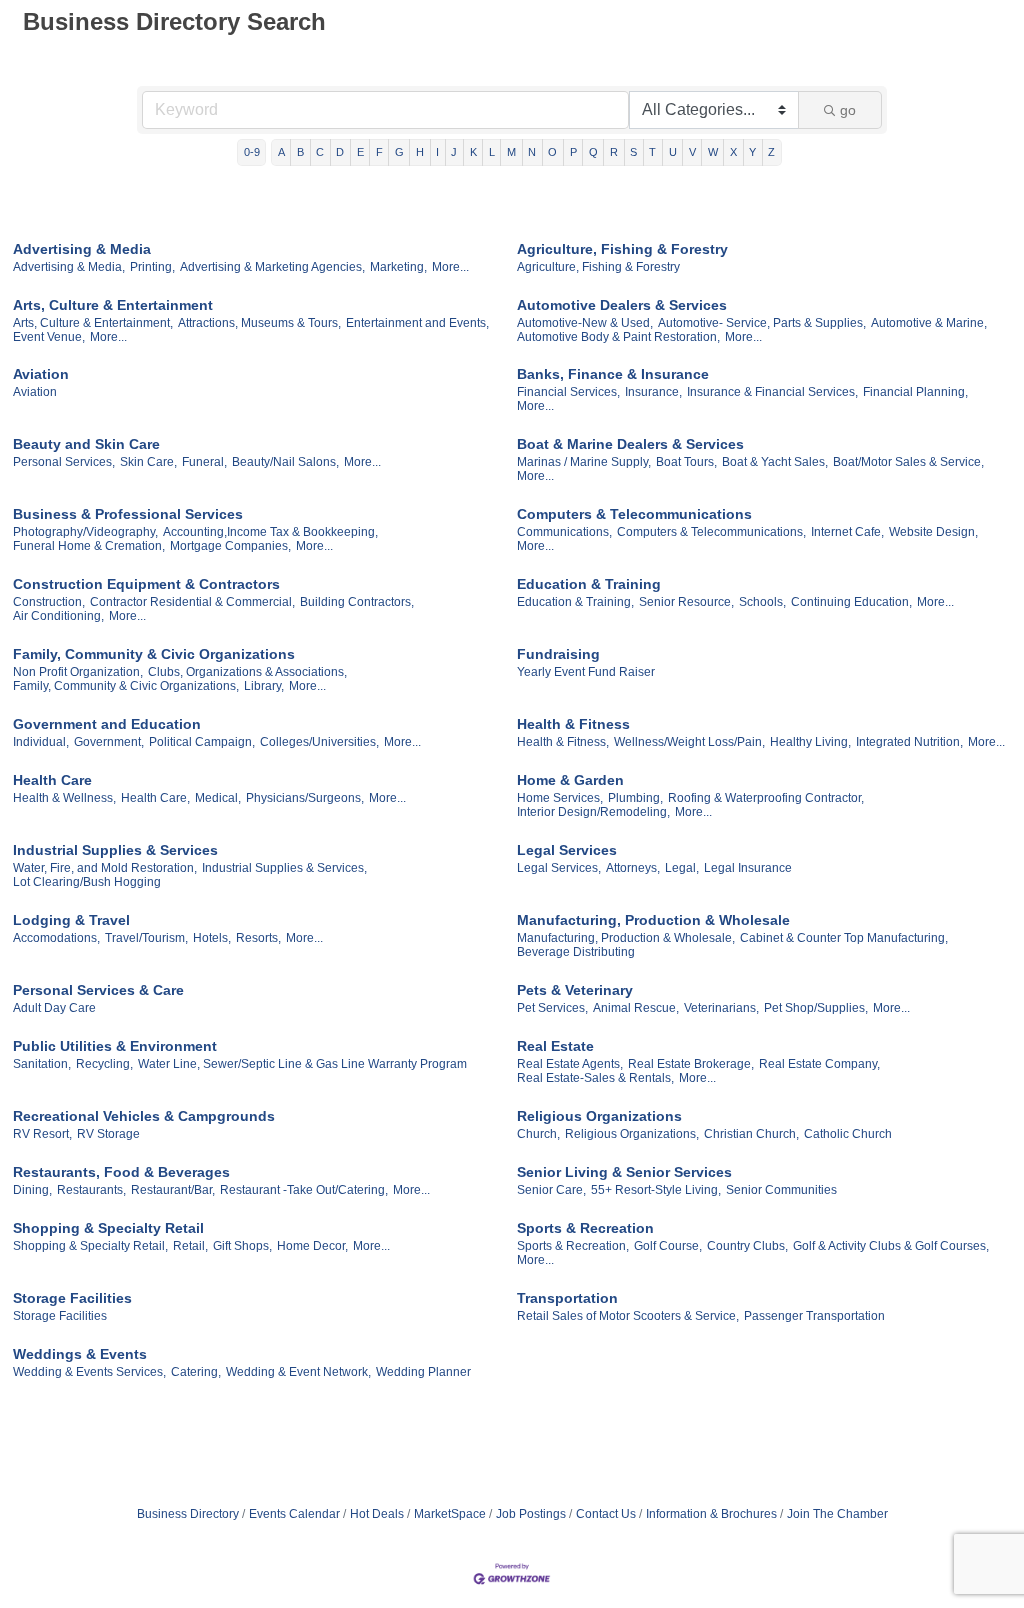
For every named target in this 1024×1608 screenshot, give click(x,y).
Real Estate (555, 1046)
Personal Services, (64, 462)
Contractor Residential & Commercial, (192, 602)
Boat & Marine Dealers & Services (630, 444)
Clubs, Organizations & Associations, (247, 672)
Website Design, (933, 532)
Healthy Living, (810, 742)
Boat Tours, (686, 462)
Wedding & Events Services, (89, 1372)
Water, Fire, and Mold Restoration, (105, 868)
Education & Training (589, 584)
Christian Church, (751, 1134)
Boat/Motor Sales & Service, (908, 462)
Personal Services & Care (98, 990)
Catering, (196, 1372)
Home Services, (560, 798)
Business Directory (188, 1514)
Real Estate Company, (819, 1064)
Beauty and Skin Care (86, 444)
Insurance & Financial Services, (772, 392)
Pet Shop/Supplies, (816, 1008)
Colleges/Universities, (319, 742)
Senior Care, (551, 1190)
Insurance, (653, 392)
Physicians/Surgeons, (305, 798)
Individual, (41, 742)
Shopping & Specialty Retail (108, 1228)
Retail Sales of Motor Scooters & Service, (628, 1316)
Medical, (218, 798)
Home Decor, (312, 1246)
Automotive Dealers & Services (622, 305)
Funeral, (204, 462)
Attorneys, (633, 868)
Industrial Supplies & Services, (284, 868)
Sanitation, (42, 1064)
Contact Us (606, 1514)
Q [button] (593, 152)
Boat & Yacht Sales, (775, 462)
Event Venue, (49, 337)
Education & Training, (575, 602)
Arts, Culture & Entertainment (113, 305)
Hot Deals (377, 1514)
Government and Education (107, 724)
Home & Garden (570, 780)
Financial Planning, (915, 392)
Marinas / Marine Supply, (584, 462)
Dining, (32, 1190)
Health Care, (155, 798)
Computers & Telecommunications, (711, 532)
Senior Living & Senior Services (624, 1172)
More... (450, 267)
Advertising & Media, (69, 267)
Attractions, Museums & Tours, (259, 323)
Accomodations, (56, 938)
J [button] (454, 152)
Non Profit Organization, (78, 672)
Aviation (41, 374)
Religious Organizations (599, 1116)
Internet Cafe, (847, 532)
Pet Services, (552, 1008)
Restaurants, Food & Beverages (121, 1172)
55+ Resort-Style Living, (656, 1190)
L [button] (492, 152)
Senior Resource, (686, 602)
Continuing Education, (851, 602)
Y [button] (752, 152)
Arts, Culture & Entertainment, (93, 323)
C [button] (320, 152)
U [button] (673, 152)
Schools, (762, 602)
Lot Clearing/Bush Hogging (87, 882)
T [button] (652, 152)
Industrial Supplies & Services (115, 850)
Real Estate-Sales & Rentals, (595, 1078)
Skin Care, (148, 462)
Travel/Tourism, (146, 938)
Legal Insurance (748, 868)
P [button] (573, 152)
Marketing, (398, 267)
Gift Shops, (242, 1246)
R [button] (614, 152)
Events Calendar (294, 1514)
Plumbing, (635, 798)
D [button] (340, 152)
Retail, (190, 1246)
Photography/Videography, (85, 532)
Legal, (682, 868)
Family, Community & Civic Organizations (154, 654)
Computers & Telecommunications (634, 514)
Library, (264, 686)
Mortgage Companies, (230, 546)
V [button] (692, 152)
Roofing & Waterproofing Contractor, (766, 798)
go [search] (848, 110)
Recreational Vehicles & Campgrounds (144, 1116)
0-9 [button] (252, 152)
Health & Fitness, (563, 742)
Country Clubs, (747, 1246)
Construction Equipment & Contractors (146, 584)
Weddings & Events (80, 1354)
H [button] (420, 152)
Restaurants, (91, 1190)
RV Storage (108, 1134)
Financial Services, (568, 392)
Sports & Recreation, (573, 1246)
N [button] (532, 152)
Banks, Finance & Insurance (613, 374)
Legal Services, (559, 868)
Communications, (564, 532)
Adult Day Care (54, 1008)
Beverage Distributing (576, 952)
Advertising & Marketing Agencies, (272, 267)
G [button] (399, 152)
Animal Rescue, (636, 1008)
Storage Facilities (72, 1298)
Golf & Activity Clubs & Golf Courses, (891, 1246)
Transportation (567, 1298)
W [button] (713, 152)
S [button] (633, 152)
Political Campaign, (202, 742)
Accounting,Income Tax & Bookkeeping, (270, 532)
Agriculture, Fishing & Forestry (622, 249)
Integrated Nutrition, (909, 742)
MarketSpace (450, 1514)
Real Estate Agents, (570, 1064)
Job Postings (531, 1514)
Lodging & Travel (71, 920)
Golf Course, (668, 1246)
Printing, (152, 267)
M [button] (511, 152)
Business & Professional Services (128, 514)
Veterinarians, (721, 1008)
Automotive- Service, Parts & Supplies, (762, 323)
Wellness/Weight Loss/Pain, (689, 742)
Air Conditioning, (58, 616)
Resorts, (258, 938)
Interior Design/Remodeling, (593, 812)
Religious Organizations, (632, 1134)
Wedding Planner (423, 1372)
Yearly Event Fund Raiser (586, 672)
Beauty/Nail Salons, (285, 462)
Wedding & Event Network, (298, 1372)
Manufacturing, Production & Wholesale (653, 920)
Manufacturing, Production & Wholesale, (626, 938)
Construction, (49, 602)
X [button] (733, 152)
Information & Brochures (711, 1514)
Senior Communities (781, 1190)
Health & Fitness (573, 724)
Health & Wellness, (64, 798)
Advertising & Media (82, 249)
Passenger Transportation (814, 1316)
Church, (538, 1134)
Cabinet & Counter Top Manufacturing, (844, 938)
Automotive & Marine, (929, 323)
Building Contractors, (357, 602)
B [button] (300, 152)
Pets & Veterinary (575, 990)
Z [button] (771, 152)
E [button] (360, 152)
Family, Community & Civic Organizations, (126, 686)
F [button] (379, 152)
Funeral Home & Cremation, (89, 546)
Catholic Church (848, 1134)
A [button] (281, 152)
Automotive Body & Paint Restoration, (618, 337)
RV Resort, (42, 1134)
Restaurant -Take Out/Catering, (304, 1190)
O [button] (552, 152)
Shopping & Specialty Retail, (90, 1246)
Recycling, (104, 1064)
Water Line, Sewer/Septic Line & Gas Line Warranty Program (302, 1064)
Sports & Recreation (585, 1228)
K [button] (473, 152)
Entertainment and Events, (417, 323)
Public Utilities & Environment (115, 1046)
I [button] (437, 152)
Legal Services (567, 850)
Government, (109, 742)
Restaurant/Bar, (173, 1190)
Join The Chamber (837, 1514)
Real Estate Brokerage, (691, 1064)
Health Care (52, 780)
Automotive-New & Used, (585, 323)
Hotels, (212, 938)
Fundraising (558, 654)
